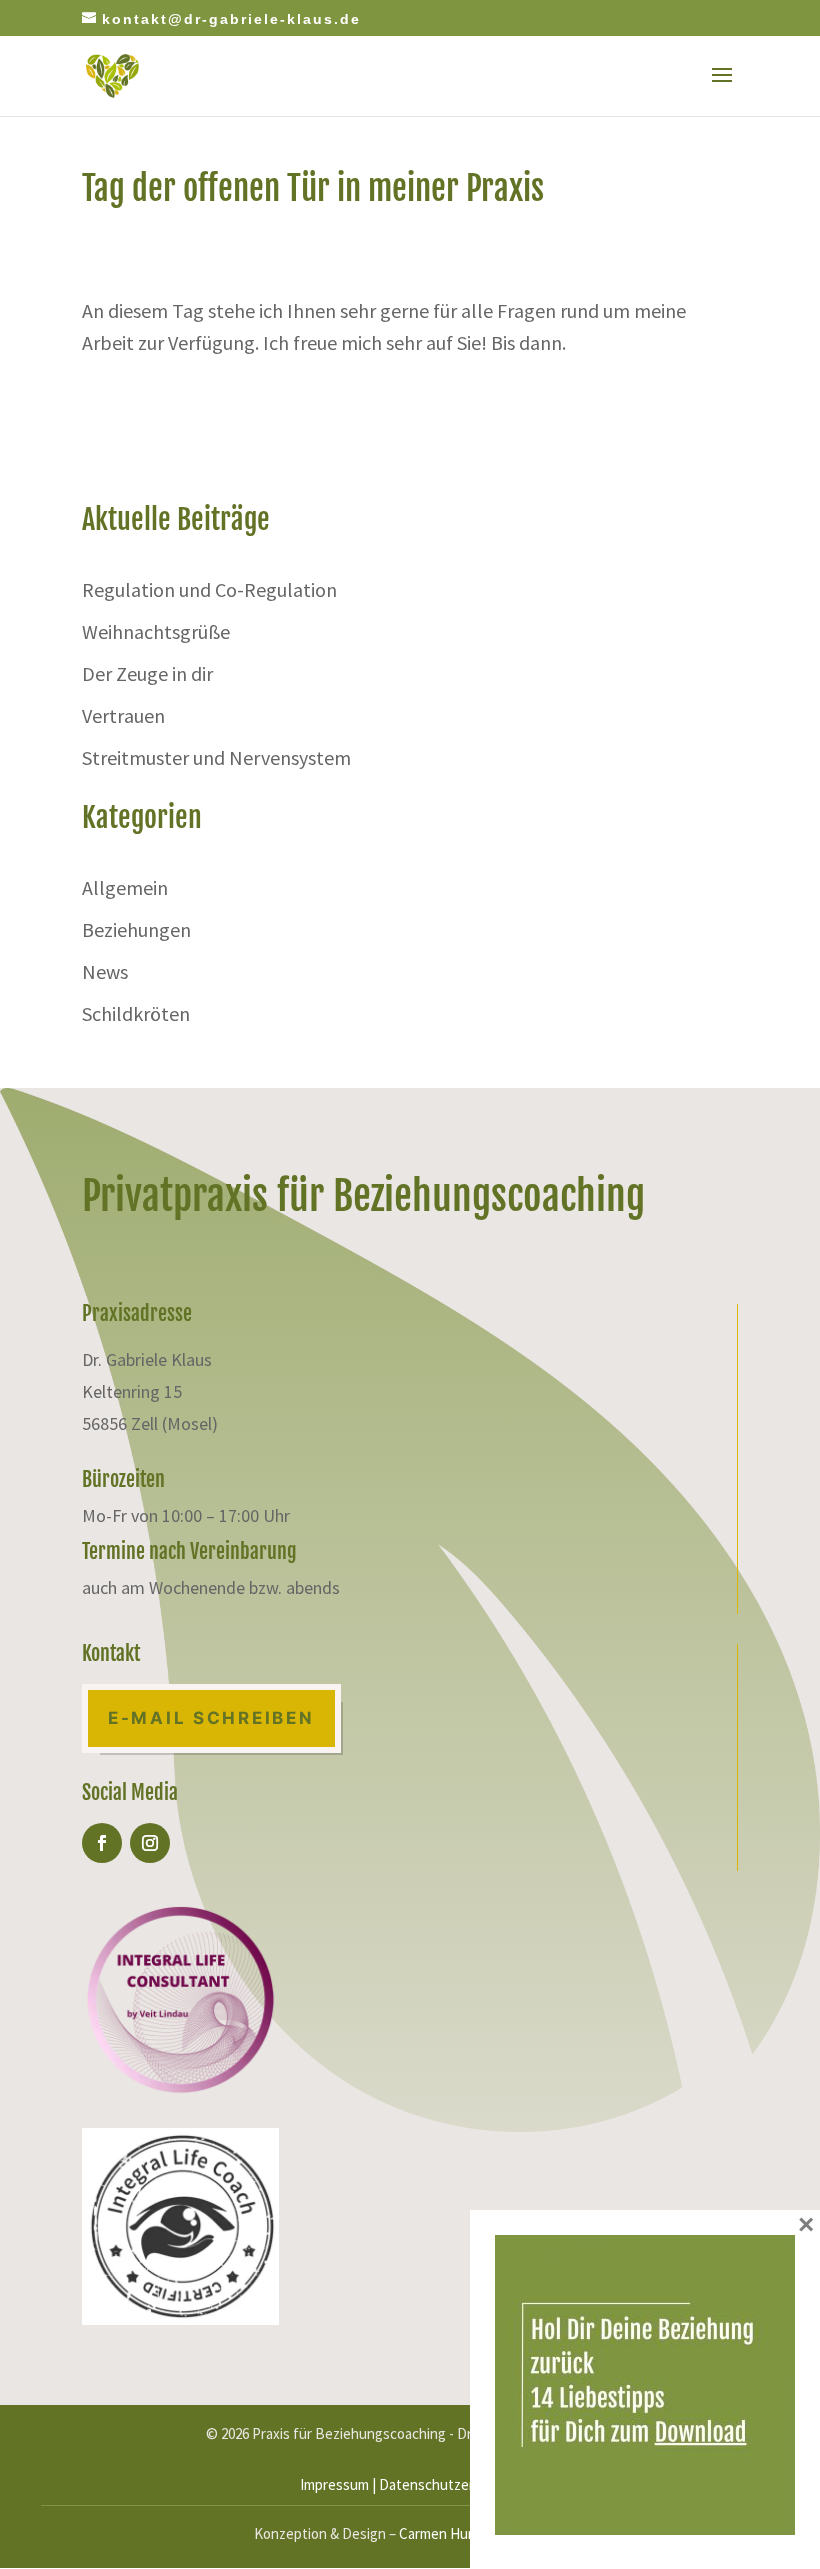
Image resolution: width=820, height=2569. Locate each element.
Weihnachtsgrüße (156, 631)
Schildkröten (136, 1013)
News (105, 971)
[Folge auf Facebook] (102, 1843)
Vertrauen (123, 715)
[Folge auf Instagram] (150, 1843)
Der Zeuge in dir (147, 673)
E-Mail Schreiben (211, 1718)
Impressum (334, 2484)
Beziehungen (136, 929)
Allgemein (125, 887)
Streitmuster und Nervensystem (216, 757)
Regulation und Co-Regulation (209, 589)
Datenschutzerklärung (449, 2484)
